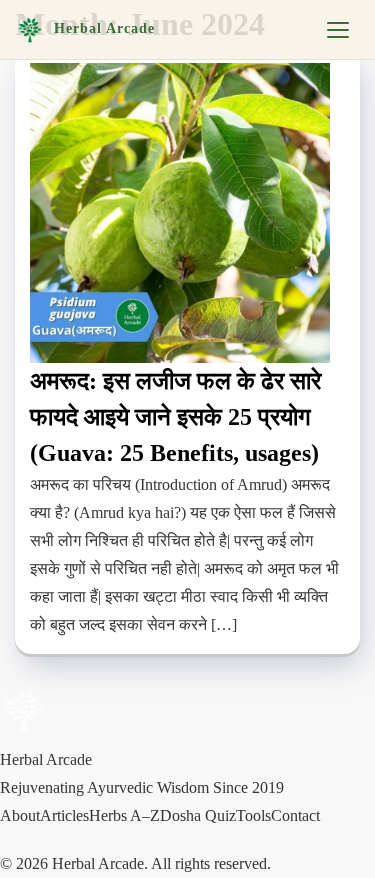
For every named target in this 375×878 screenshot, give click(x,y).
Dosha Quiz (198, 815)
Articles (64, 815)
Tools (253, 815)
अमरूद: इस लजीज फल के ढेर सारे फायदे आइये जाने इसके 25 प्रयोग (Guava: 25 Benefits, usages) (175, 417)
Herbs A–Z (124, 815)
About (20, 815)
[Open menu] (338, 30)
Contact (295, 815)
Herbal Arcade (104, 28)
